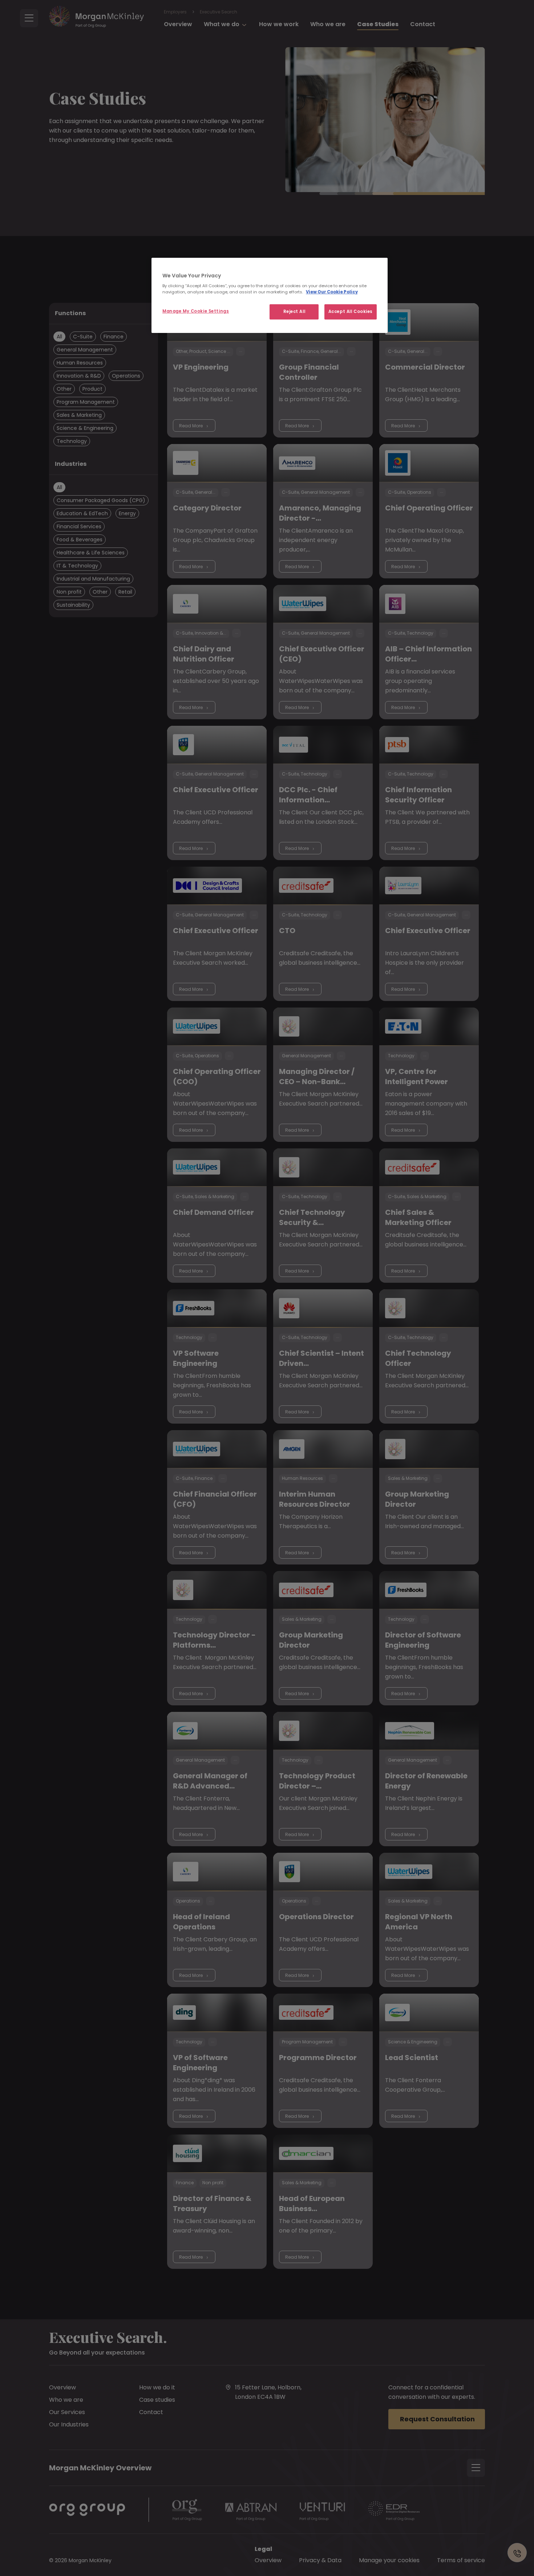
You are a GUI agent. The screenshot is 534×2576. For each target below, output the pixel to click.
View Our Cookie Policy (332, 292)
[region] (270, 296)
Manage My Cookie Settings (196, 311)
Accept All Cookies (351, 312)
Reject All (294, 312)
